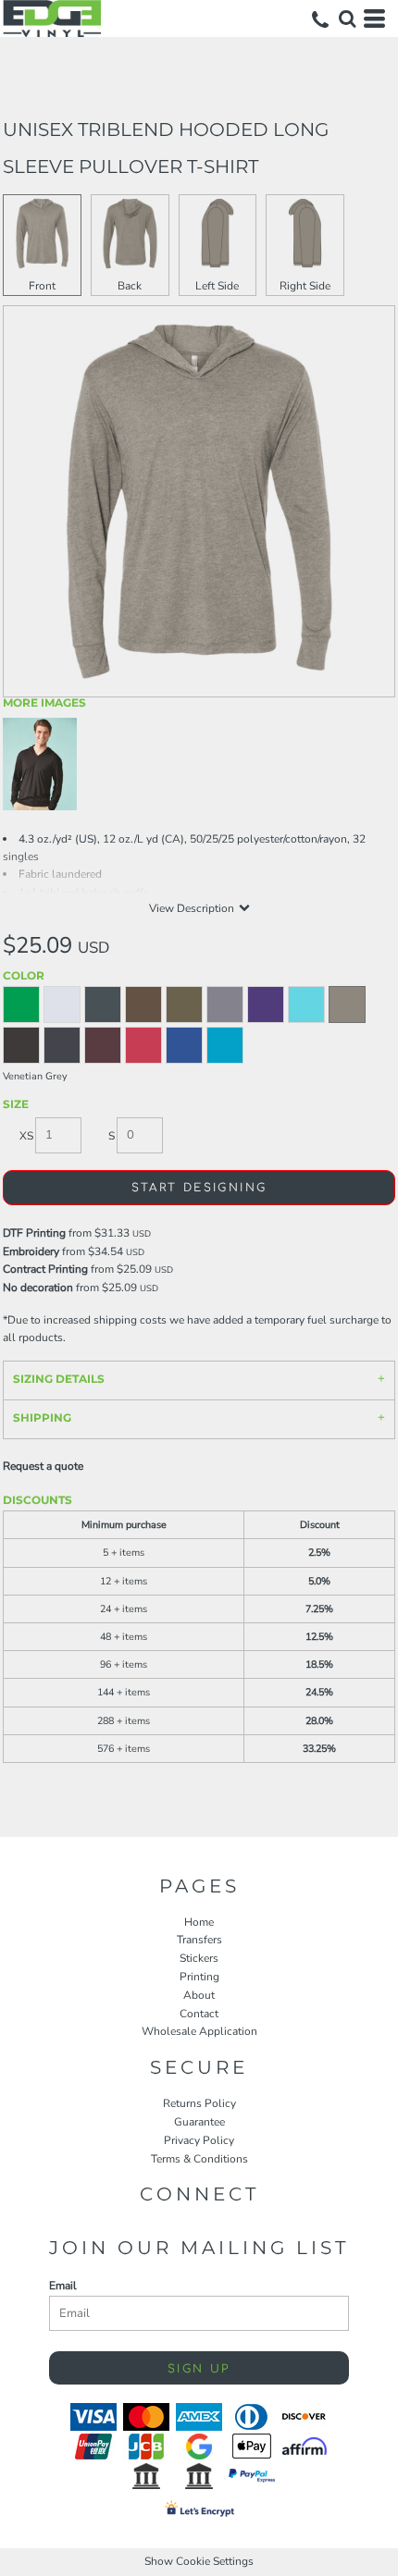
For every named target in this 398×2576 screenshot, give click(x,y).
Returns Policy (199, 2103)
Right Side (305, 286)
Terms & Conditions (199, 2159)
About (199, 1995)
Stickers (199, 1958)
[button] (347, 18)
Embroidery (31, 1251)
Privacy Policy (199, 2140)
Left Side (217, 286)
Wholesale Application (199, 2031)
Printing (199, 1977)
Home (199, 1922)
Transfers (199, 1940)
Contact (199, 2014)
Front (42, 286)
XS (26, 1136)
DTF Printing (34, 1233)
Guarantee (199, 2122)
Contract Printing (45, 1269)
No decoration (38, 1288)
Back (130, 286)
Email (63, 2286)
